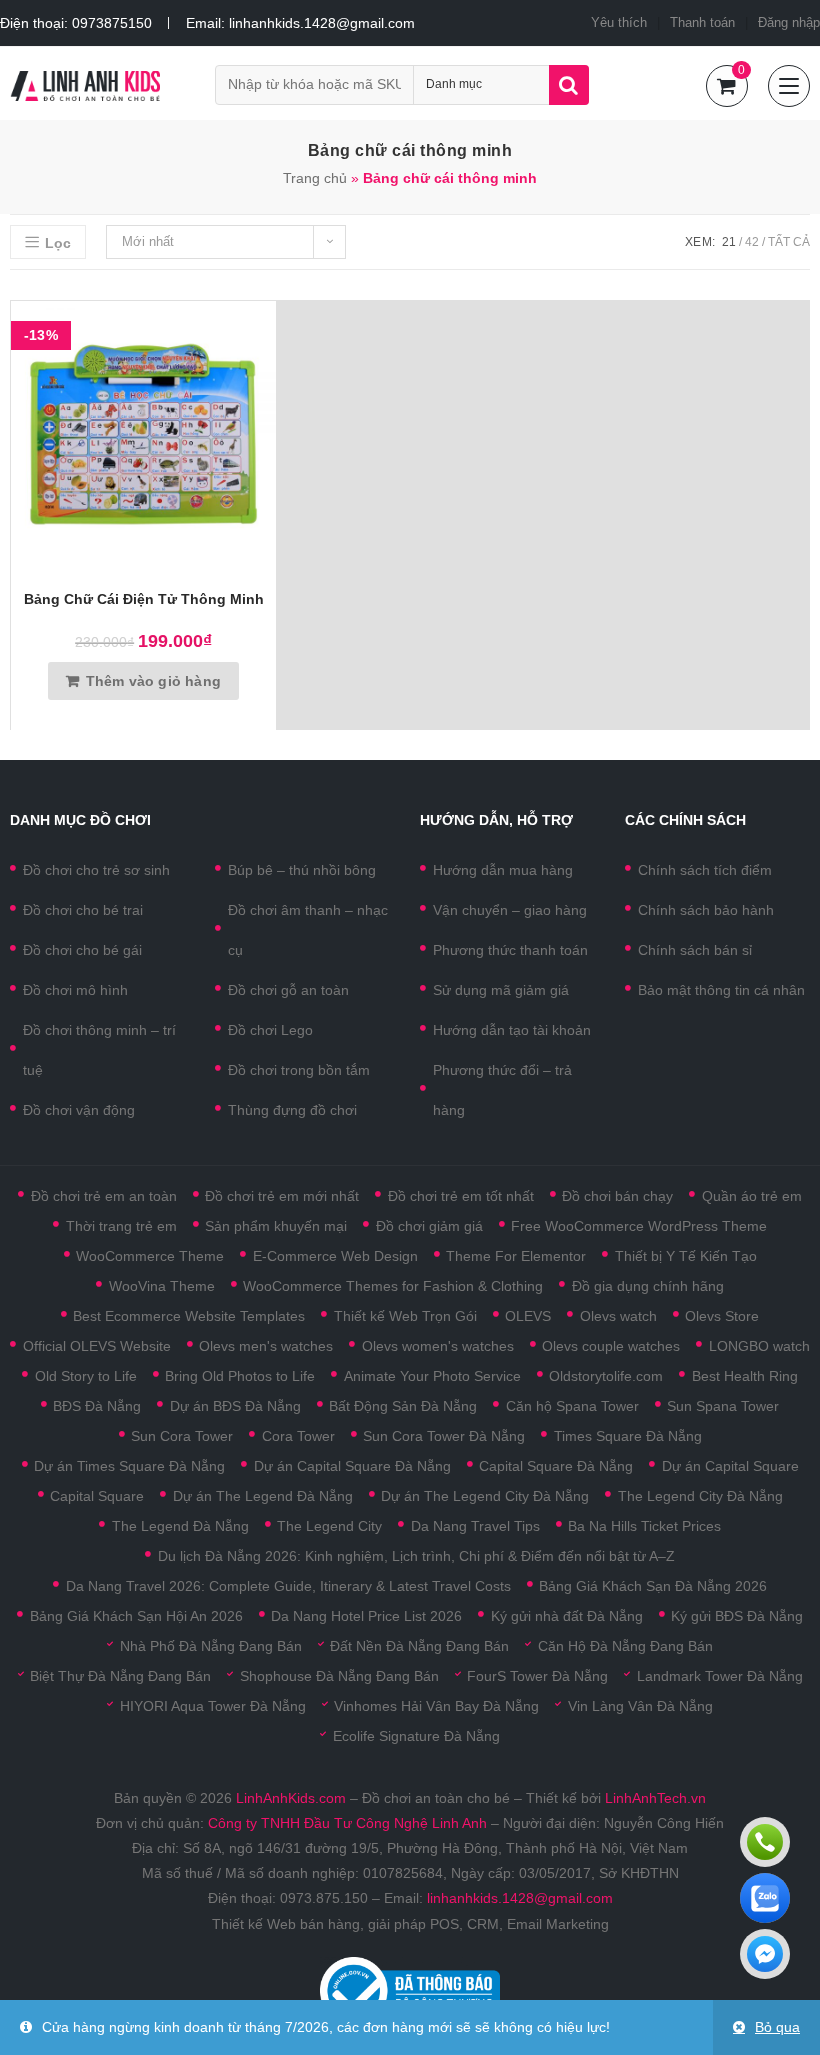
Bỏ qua (777, 2027)
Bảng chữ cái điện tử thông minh (144, 599)
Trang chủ (315, 178)
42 (752, 242)
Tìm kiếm (569, 85)
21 (729, 242)
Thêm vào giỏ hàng (153, 681)
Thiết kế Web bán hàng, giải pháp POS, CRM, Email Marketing (410, 1924)
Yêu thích (619, 22)
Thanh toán (702, 22)
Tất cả (789, 242)
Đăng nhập (789, 22)
